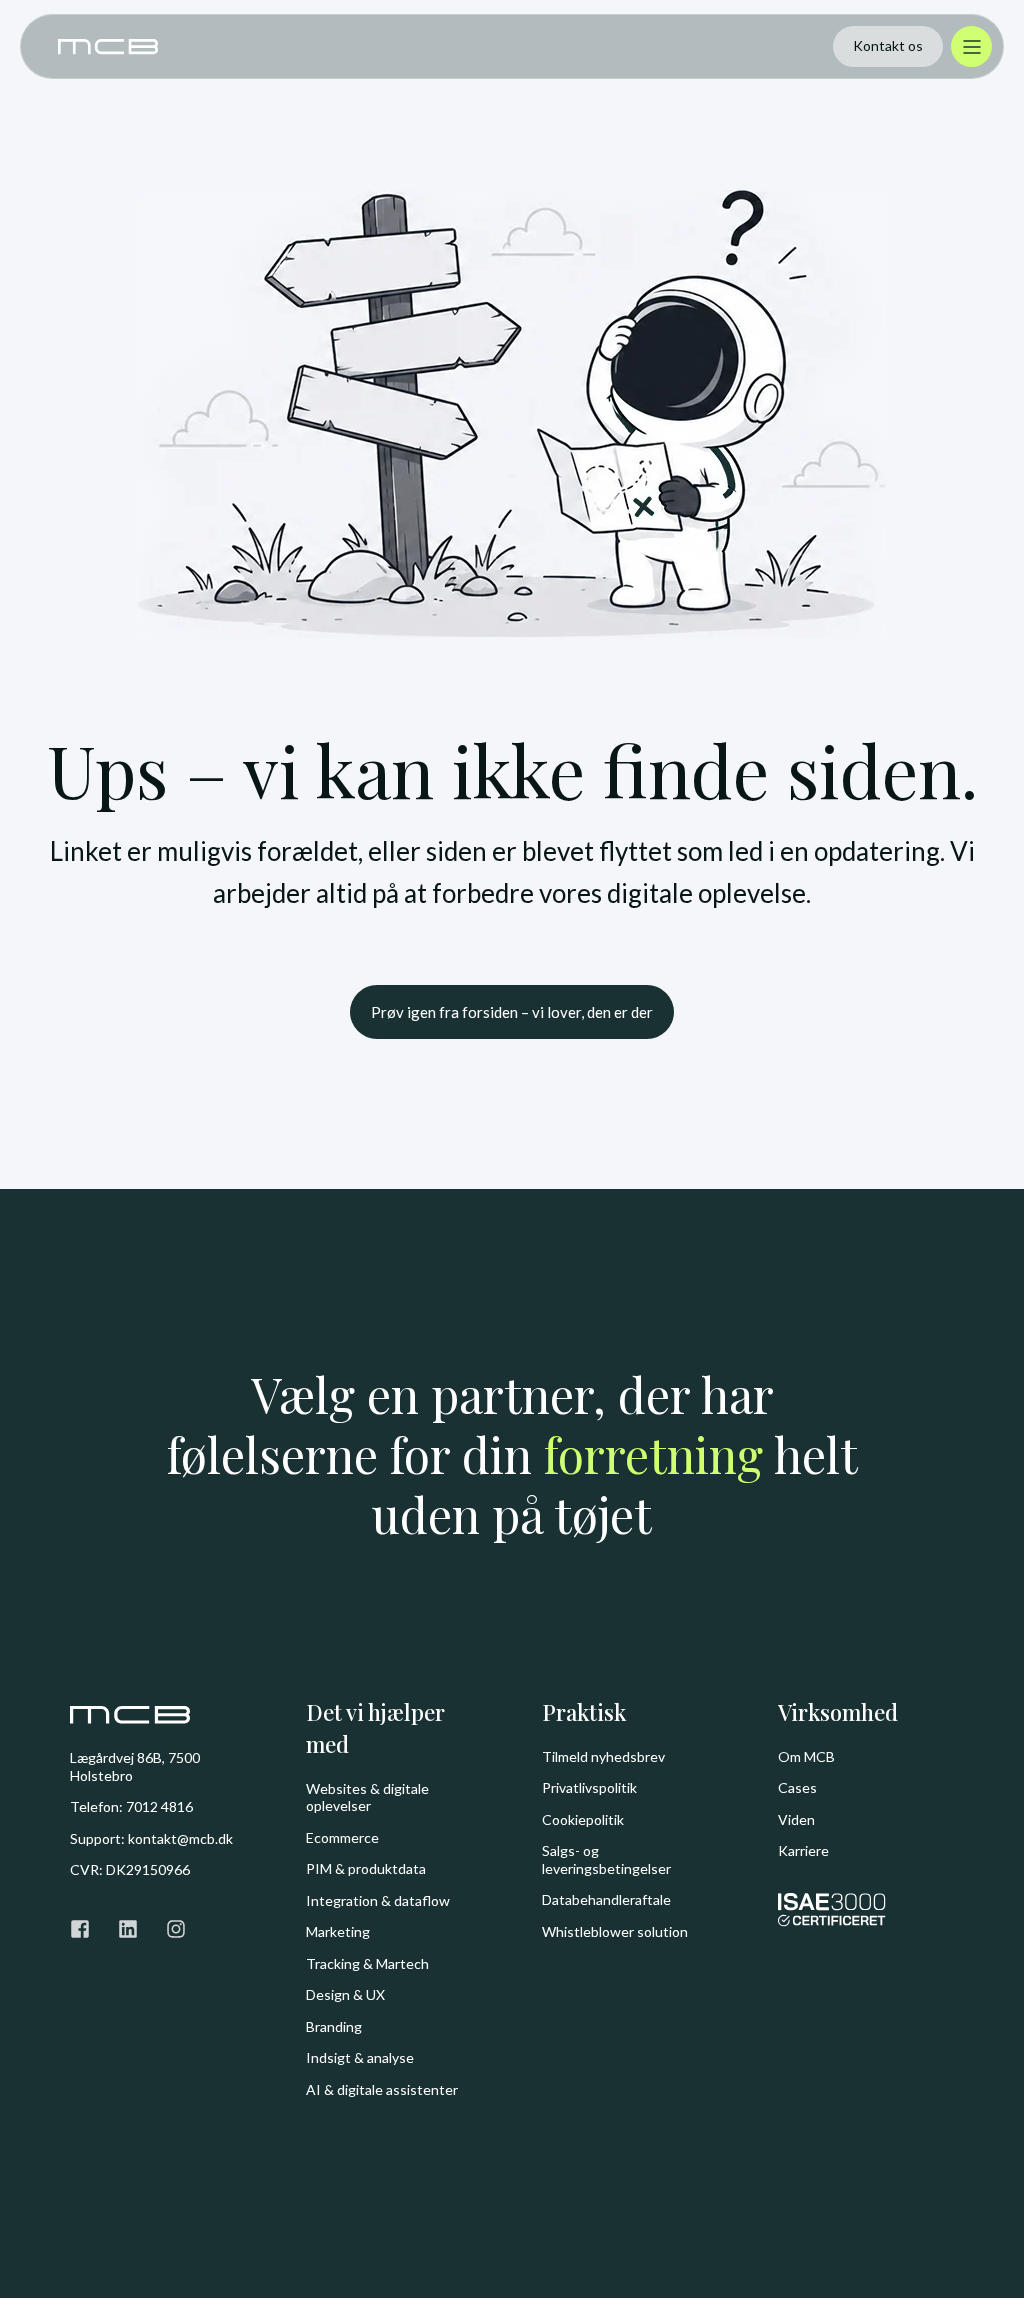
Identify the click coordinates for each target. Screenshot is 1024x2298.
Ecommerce (342, 1837)
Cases (797, 1787)
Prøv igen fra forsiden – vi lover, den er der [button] (512, 1012)
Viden (796, 1819)
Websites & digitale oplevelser (367, 1797)
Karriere (803, 1850)
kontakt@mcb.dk (180, 1838)
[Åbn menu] (971, 46)
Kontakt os (888, 45)
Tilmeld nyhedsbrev (603, 1756)
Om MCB (806, 1756)
